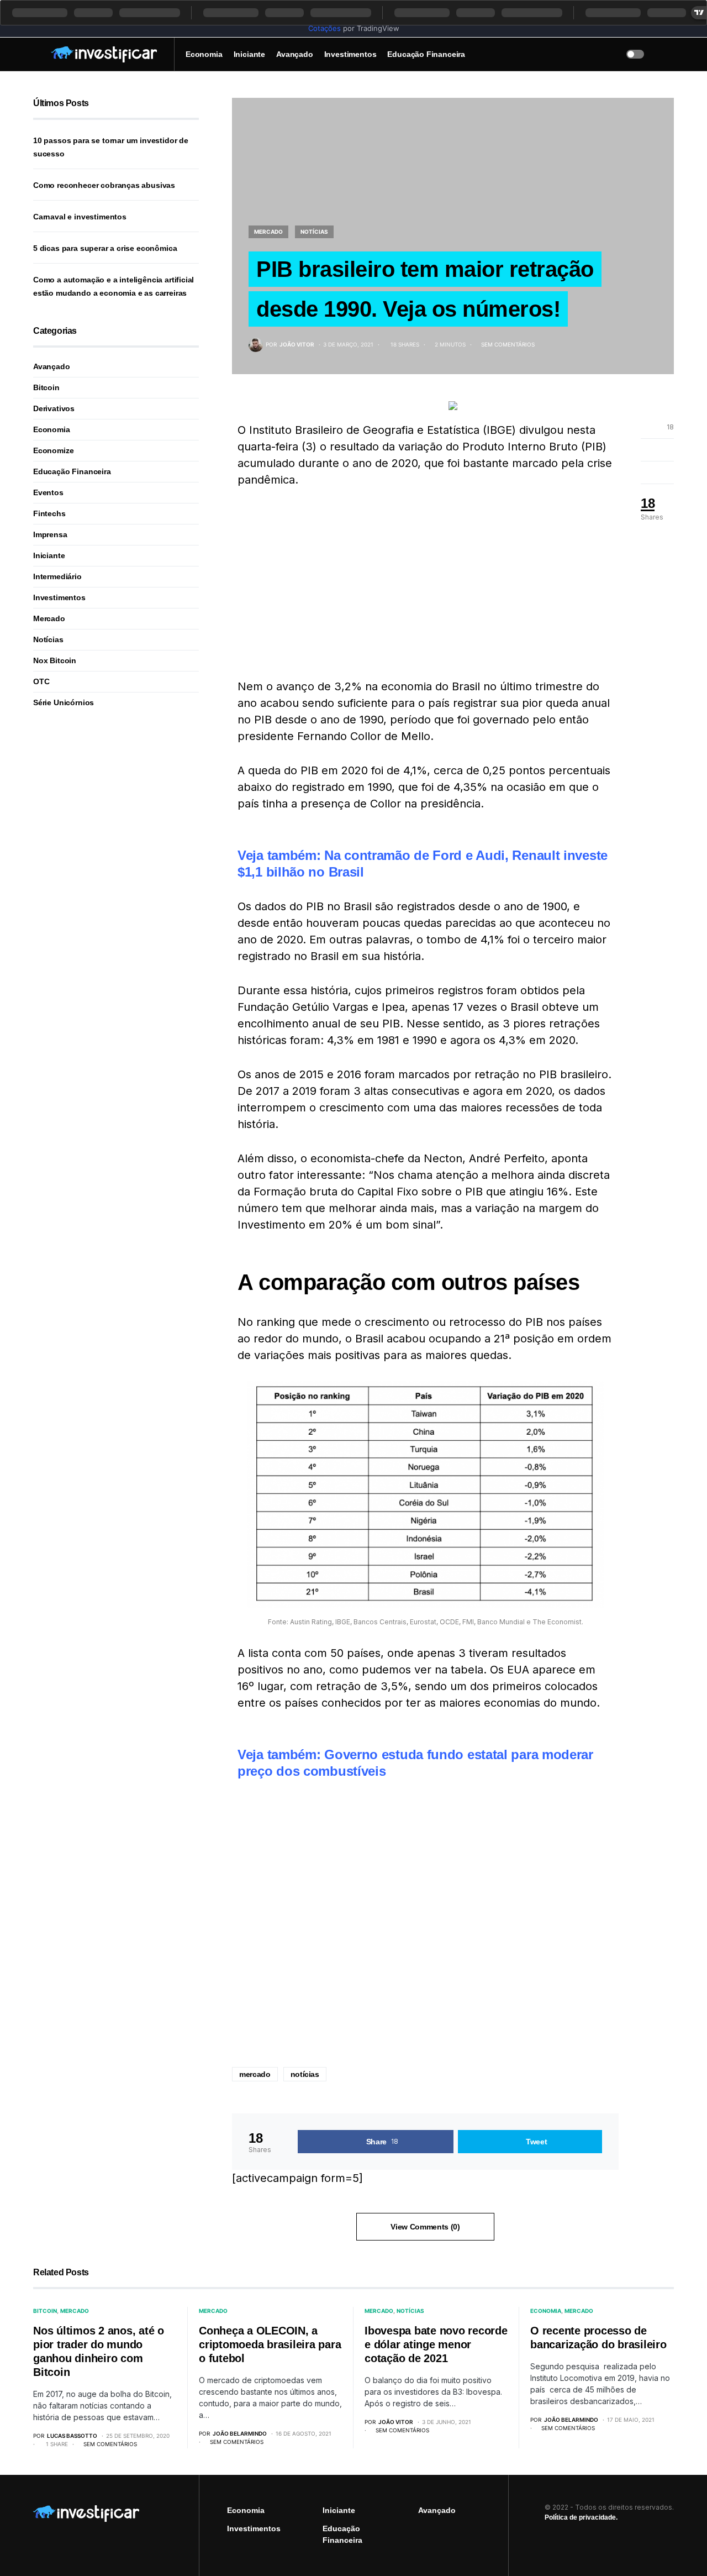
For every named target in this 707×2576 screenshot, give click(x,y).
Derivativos (54, 408)
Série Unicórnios (64, 702)
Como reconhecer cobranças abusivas (104, 185)
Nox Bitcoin (55, 660)
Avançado (52, 366)
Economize (53, 450)
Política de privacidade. (581, 2517)
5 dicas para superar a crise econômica (105, 248)
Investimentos (59, 597)
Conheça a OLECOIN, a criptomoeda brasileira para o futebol (270, 2344)
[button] (36, 54)
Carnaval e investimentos (80, 217)
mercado (255, 2074)
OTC (41, 681)
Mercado (268, 232)
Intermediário (57, 576)
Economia (52, 429)
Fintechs (49, 513)
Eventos (48, 492)
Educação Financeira (72, 471)
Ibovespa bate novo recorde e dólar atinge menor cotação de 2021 (436, 2344)
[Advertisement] (425, 583)
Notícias (314, 232)
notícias (305, 2074)
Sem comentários (508, 344)
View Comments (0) (425, 2227)
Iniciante (49, 555)
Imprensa (50, 534)
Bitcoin (46, 387)
